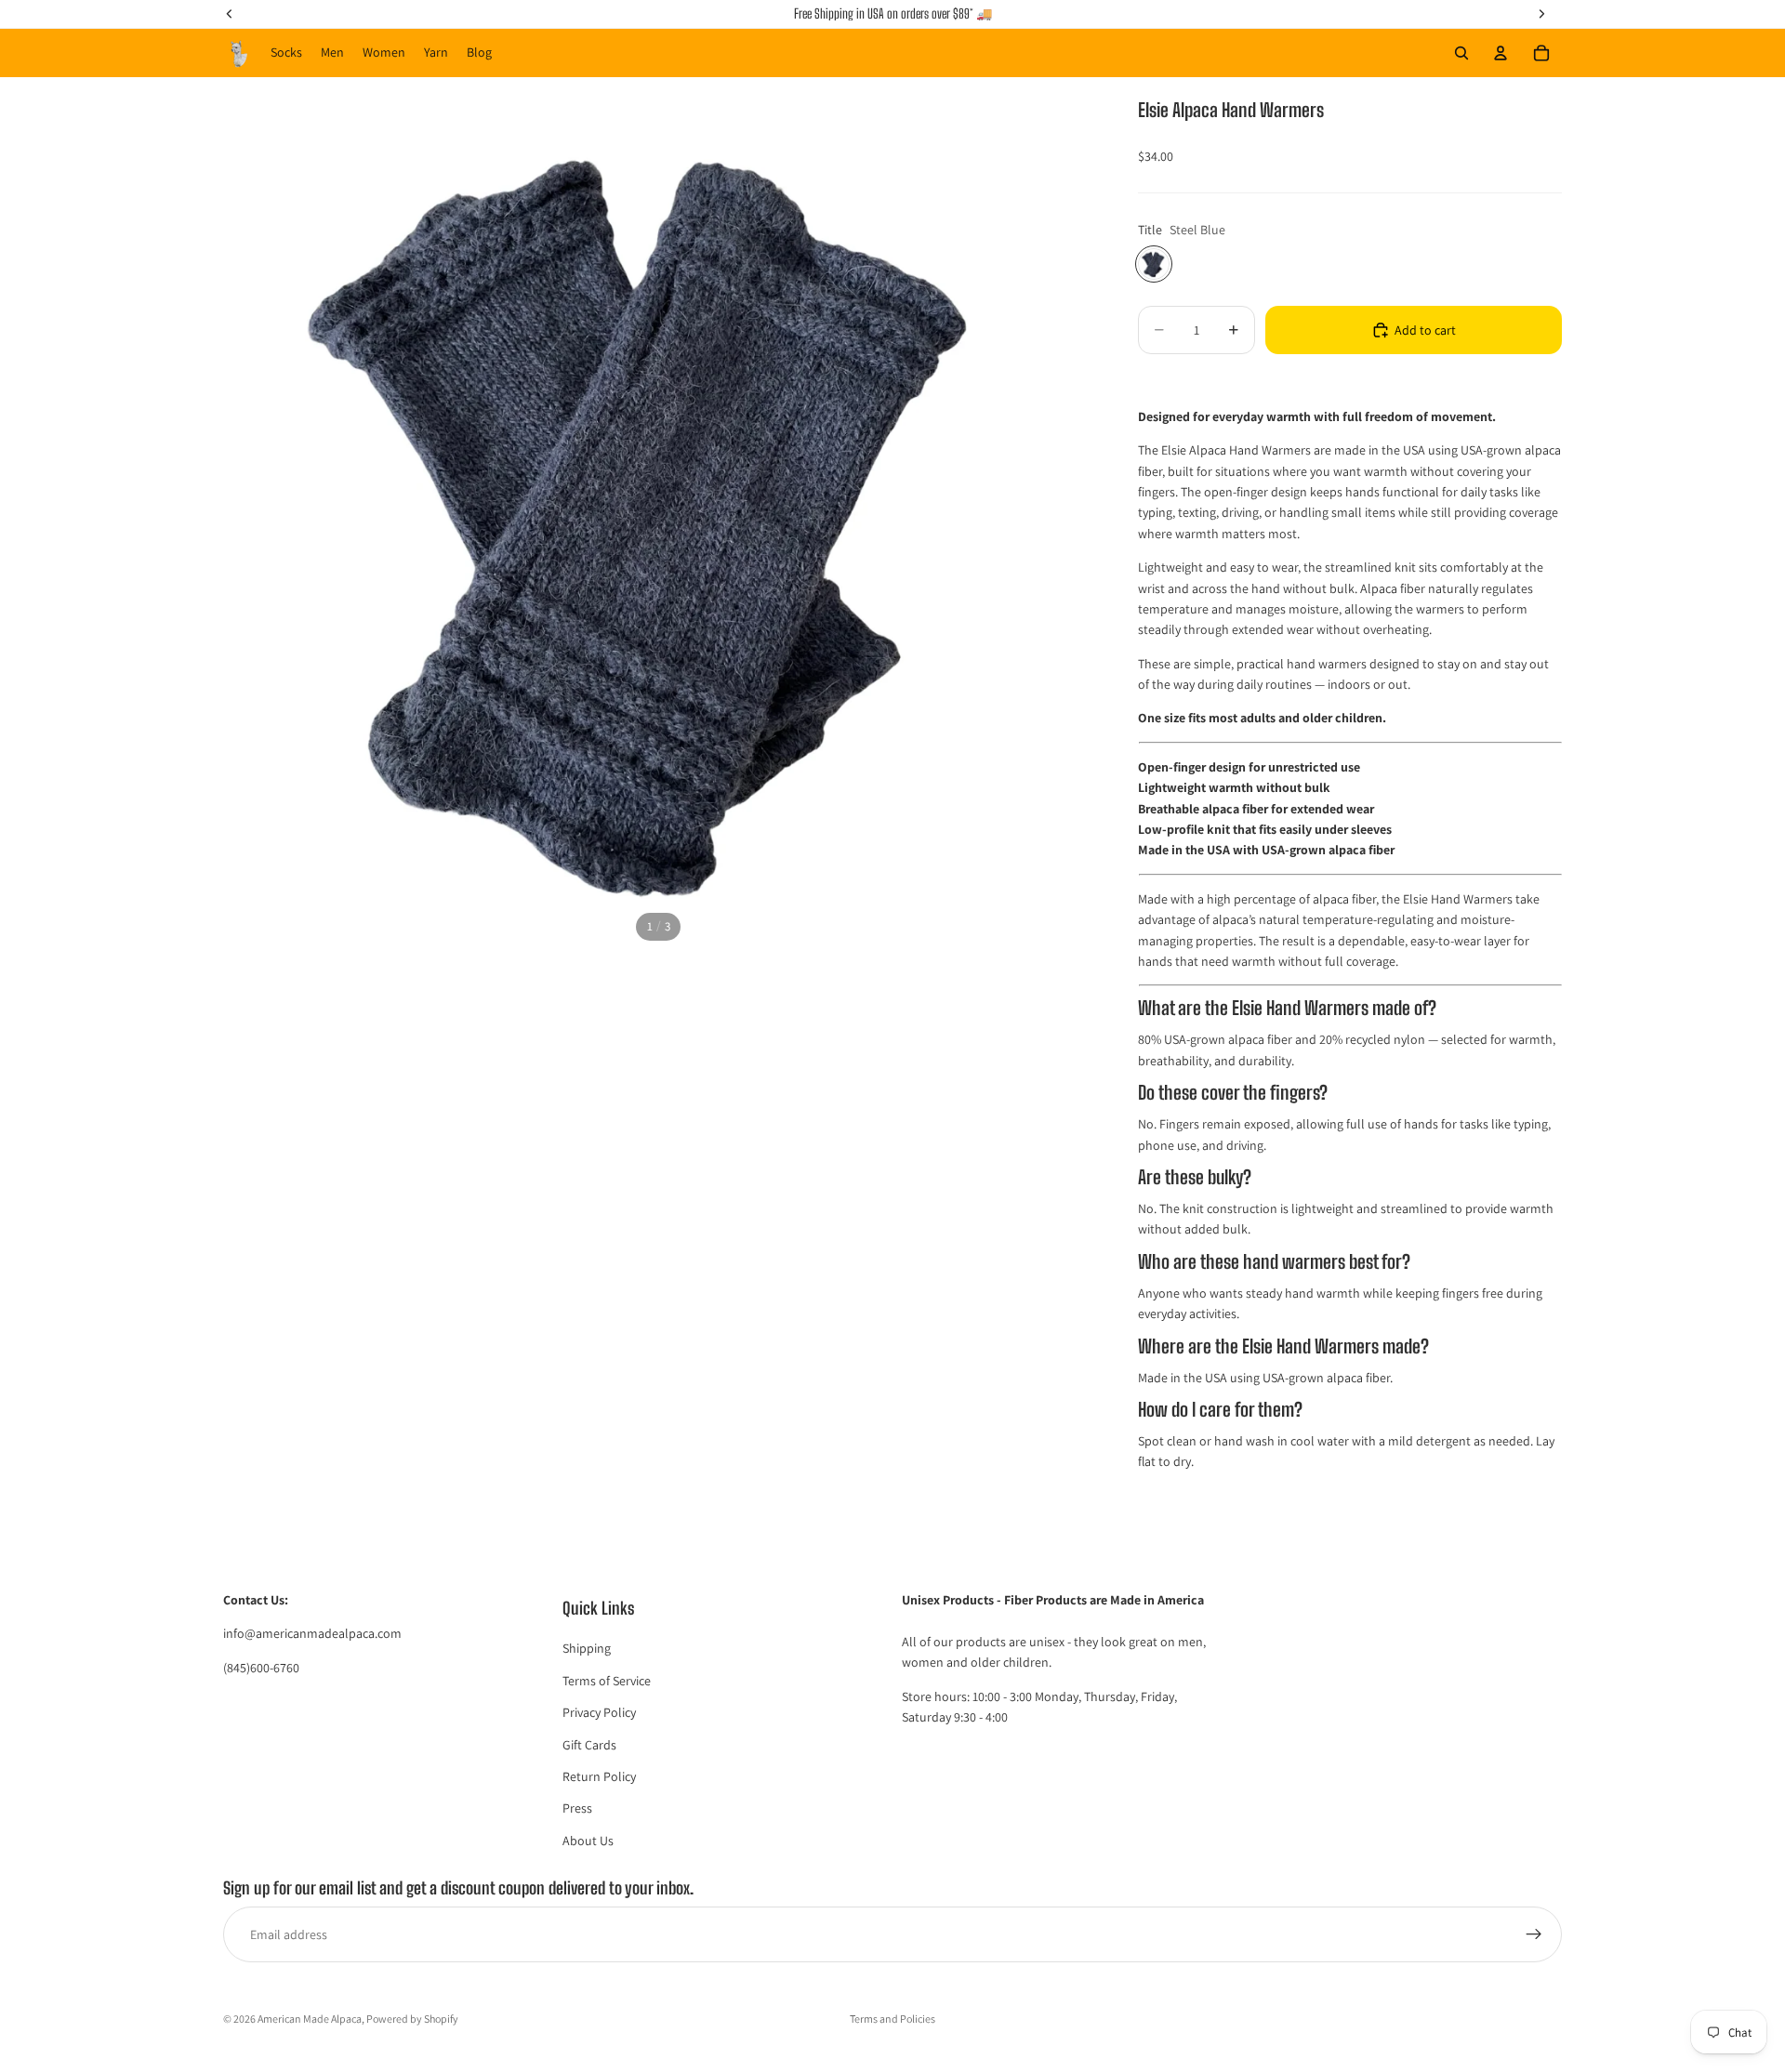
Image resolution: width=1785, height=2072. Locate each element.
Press (577, 1809)
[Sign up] (1534, 1935)
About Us (588, 1841)
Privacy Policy (599, 1713)
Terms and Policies (892, 2019)
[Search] (1461, 53)
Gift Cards (589, 1745)
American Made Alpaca (310, 2019)
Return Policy (599, 1776)
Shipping (587, 1649)
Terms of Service (607, 1681)
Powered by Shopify (412, 2019)
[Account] (1501, 53)
